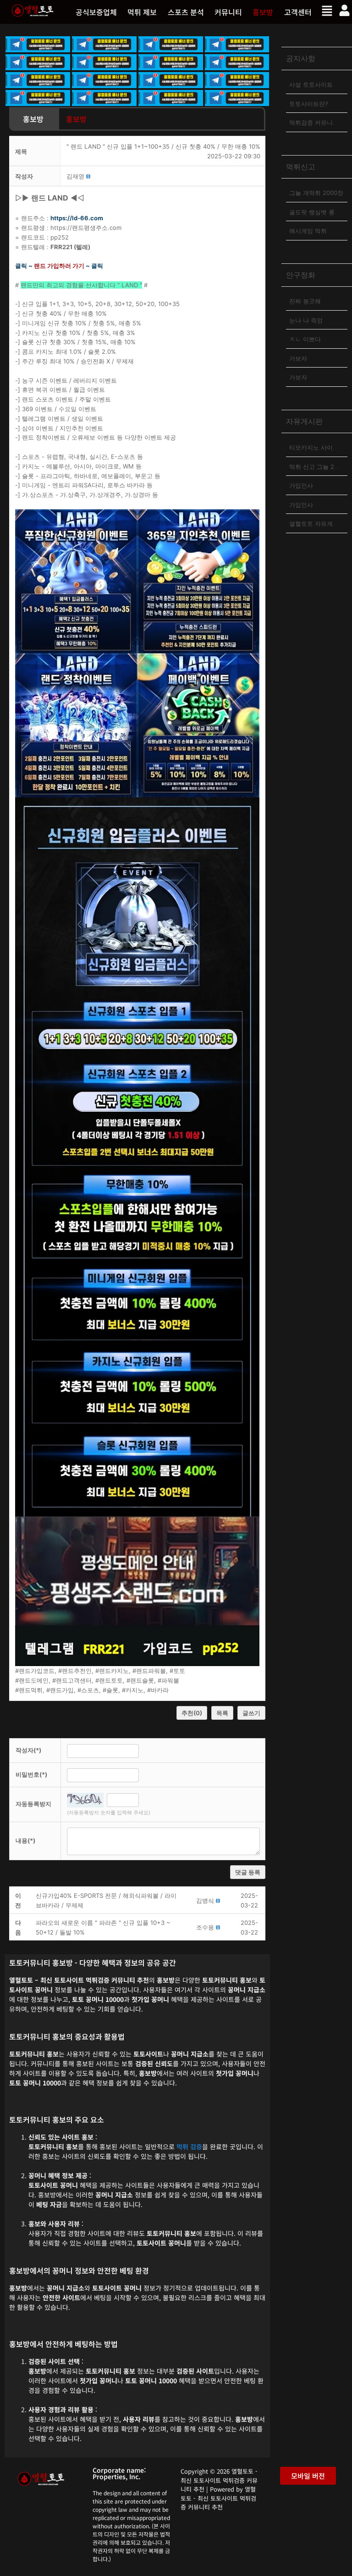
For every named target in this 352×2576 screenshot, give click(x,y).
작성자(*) (28, 1750)
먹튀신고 (301, 167)
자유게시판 (304, 421)
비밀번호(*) (31, 1774)
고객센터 (298, 12)
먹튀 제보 (142, 12)
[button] (142, 12)
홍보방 (263, 12)
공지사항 (301, 58)
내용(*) (25, 1840)
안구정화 (301, 275)
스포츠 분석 (186, 12)
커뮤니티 (228, 12)
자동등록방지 (33, 1804)
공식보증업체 (96, 12)
